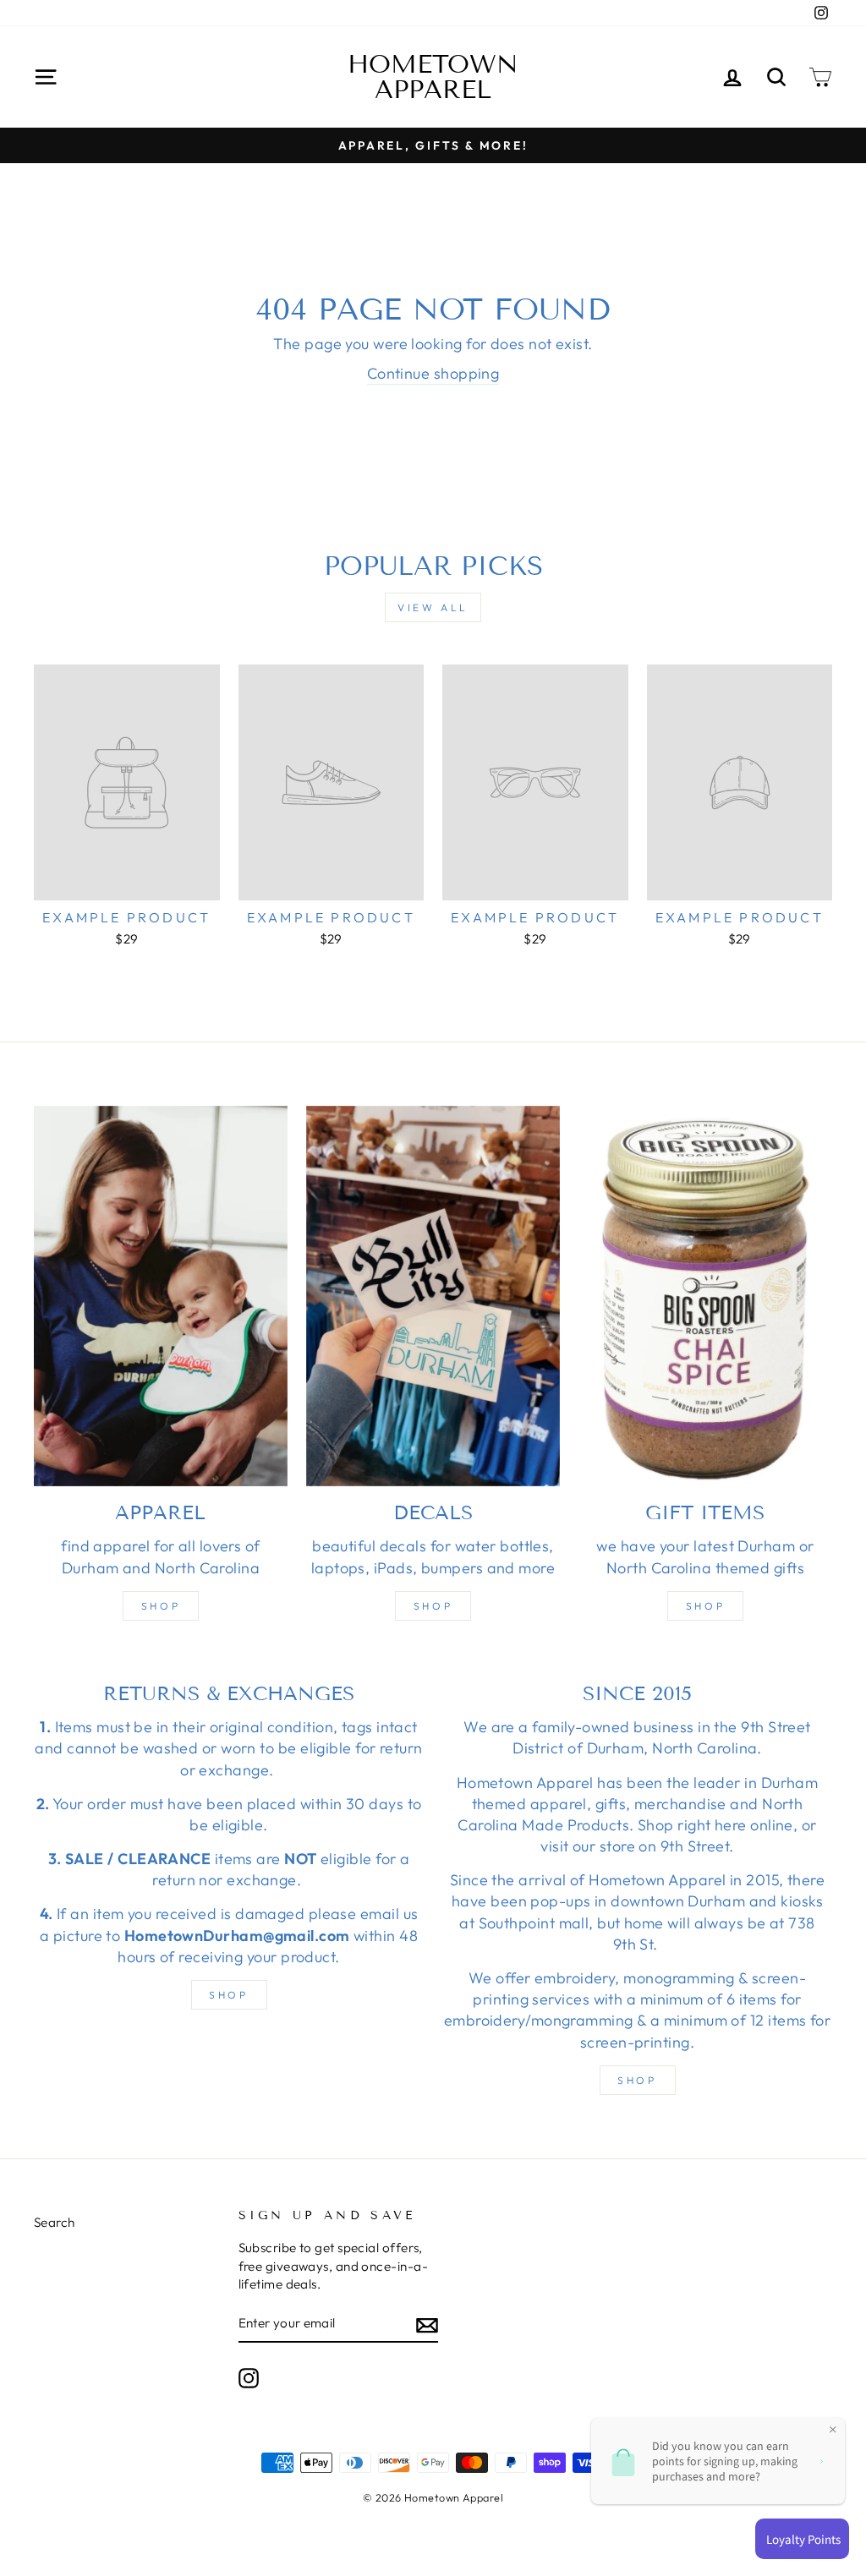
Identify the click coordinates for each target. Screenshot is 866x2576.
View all (433, 607)
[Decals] (433, 1296)
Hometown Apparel (433, 77)
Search (55, 2222)
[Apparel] (161, 1296)
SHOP (228, 1995)
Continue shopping (433, 373)
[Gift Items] (705, 1296)
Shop (161, 1606)
